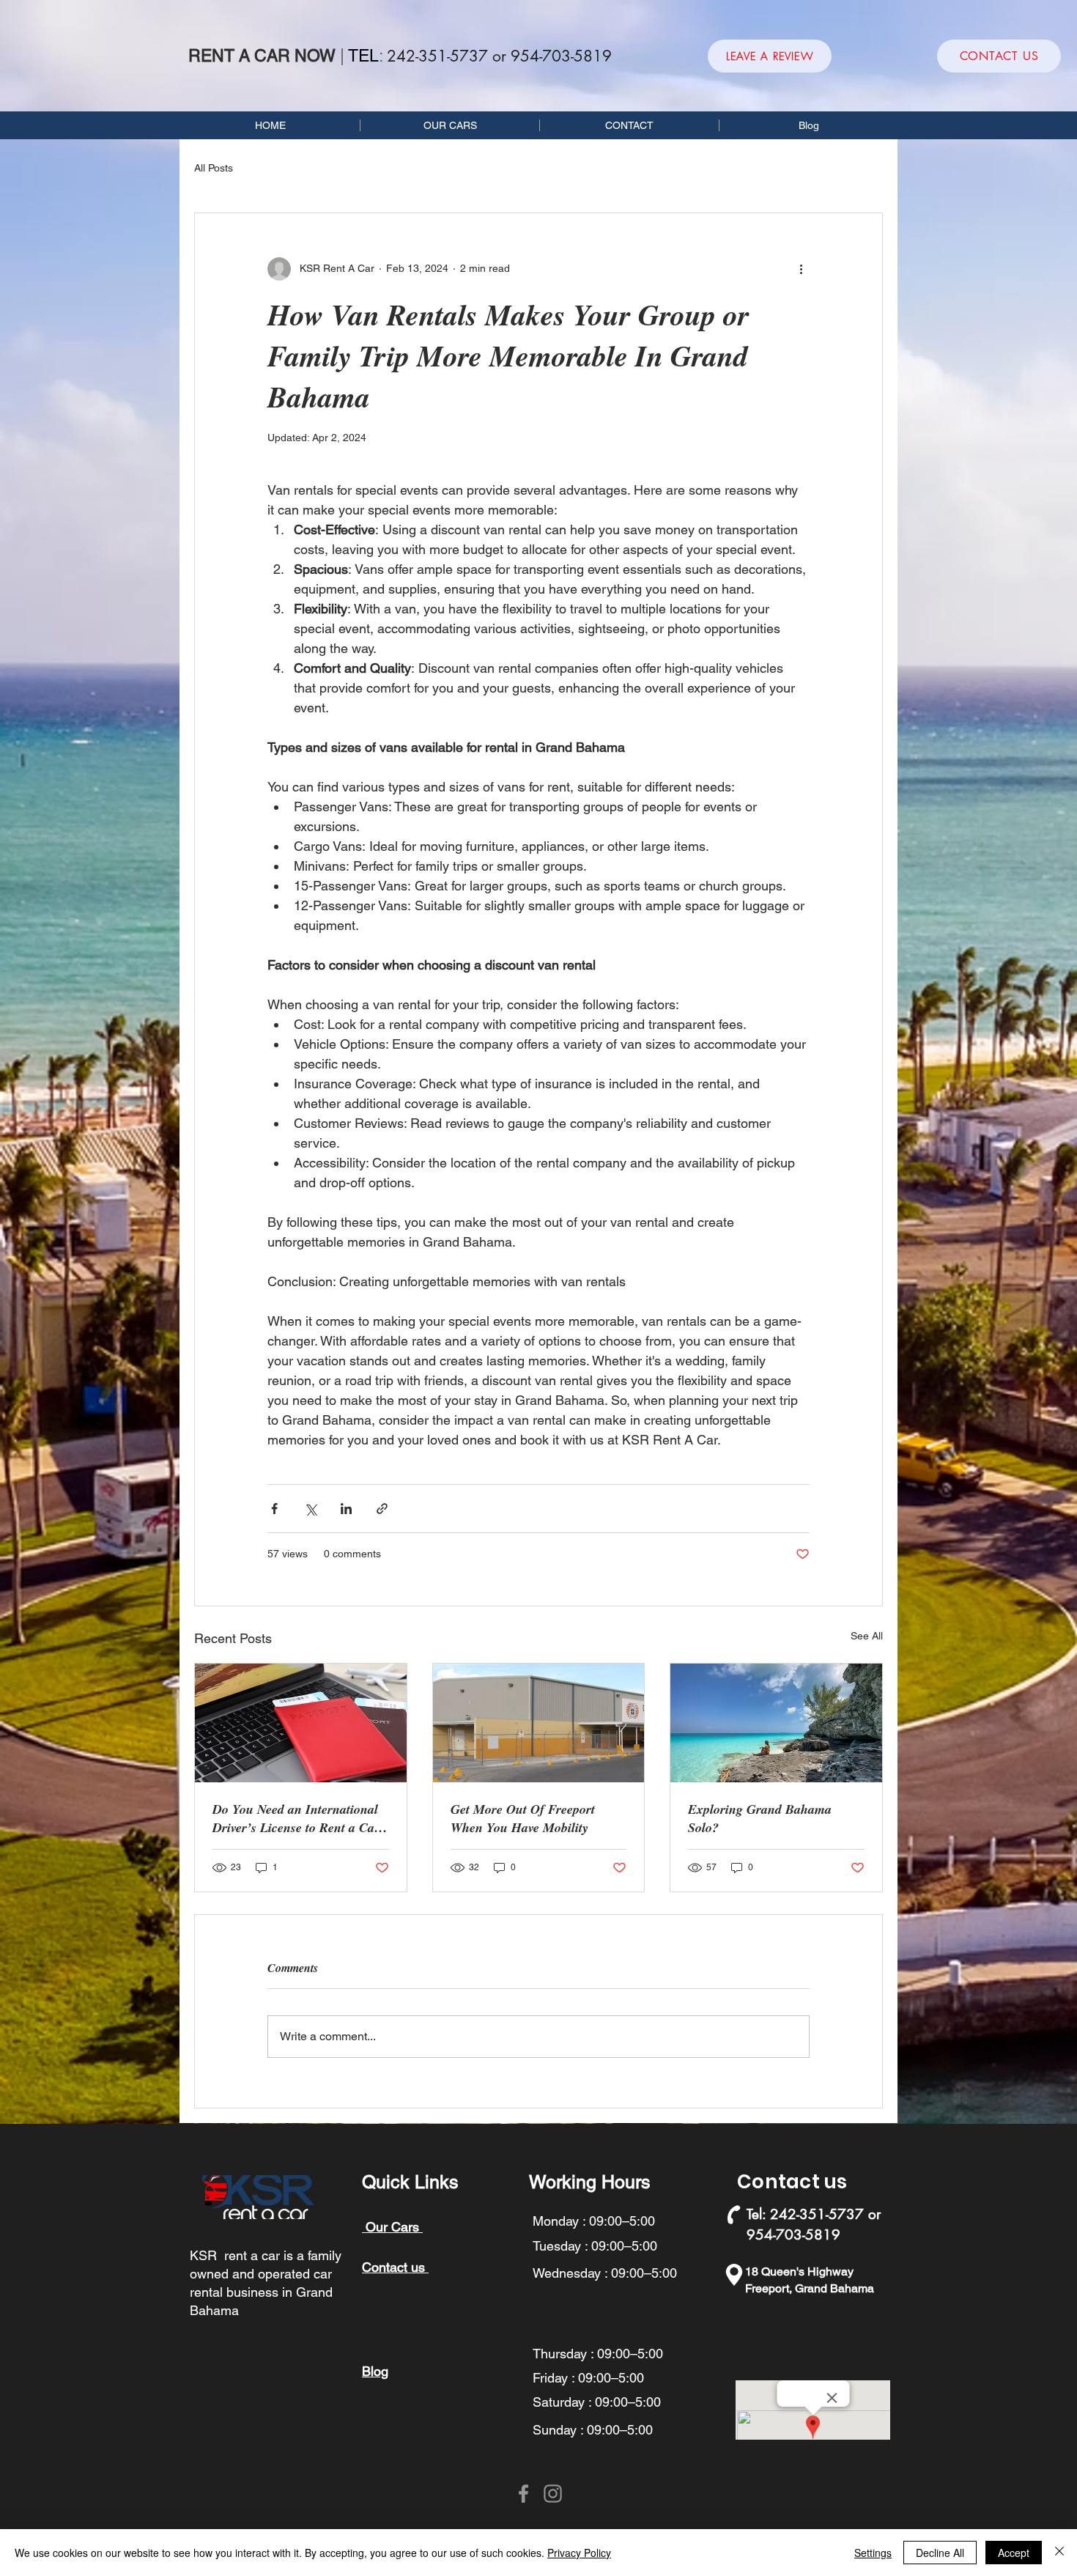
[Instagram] (553, 2494)
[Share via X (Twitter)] (310, 1509)
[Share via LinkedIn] (346, 1509)
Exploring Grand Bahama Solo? (760, 1818)
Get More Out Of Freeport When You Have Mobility (523, 1818)
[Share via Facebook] (274, 1509)
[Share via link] (382, 1509)
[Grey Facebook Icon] (523, 2494)
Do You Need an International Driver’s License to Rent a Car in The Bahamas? (296, 1818)
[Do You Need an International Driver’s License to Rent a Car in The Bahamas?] (301, 1723)
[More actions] (801, 269)
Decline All (940, 2553)
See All (867, 1636)
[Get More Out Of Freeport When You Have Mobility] (539, 1723)
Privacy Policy (579, 2553)
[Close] (1059, 2553)
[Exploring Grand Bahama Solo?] (776, 1723)
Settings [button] (873, 2553)
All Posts (214, 168)
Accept (1014, 2553)
